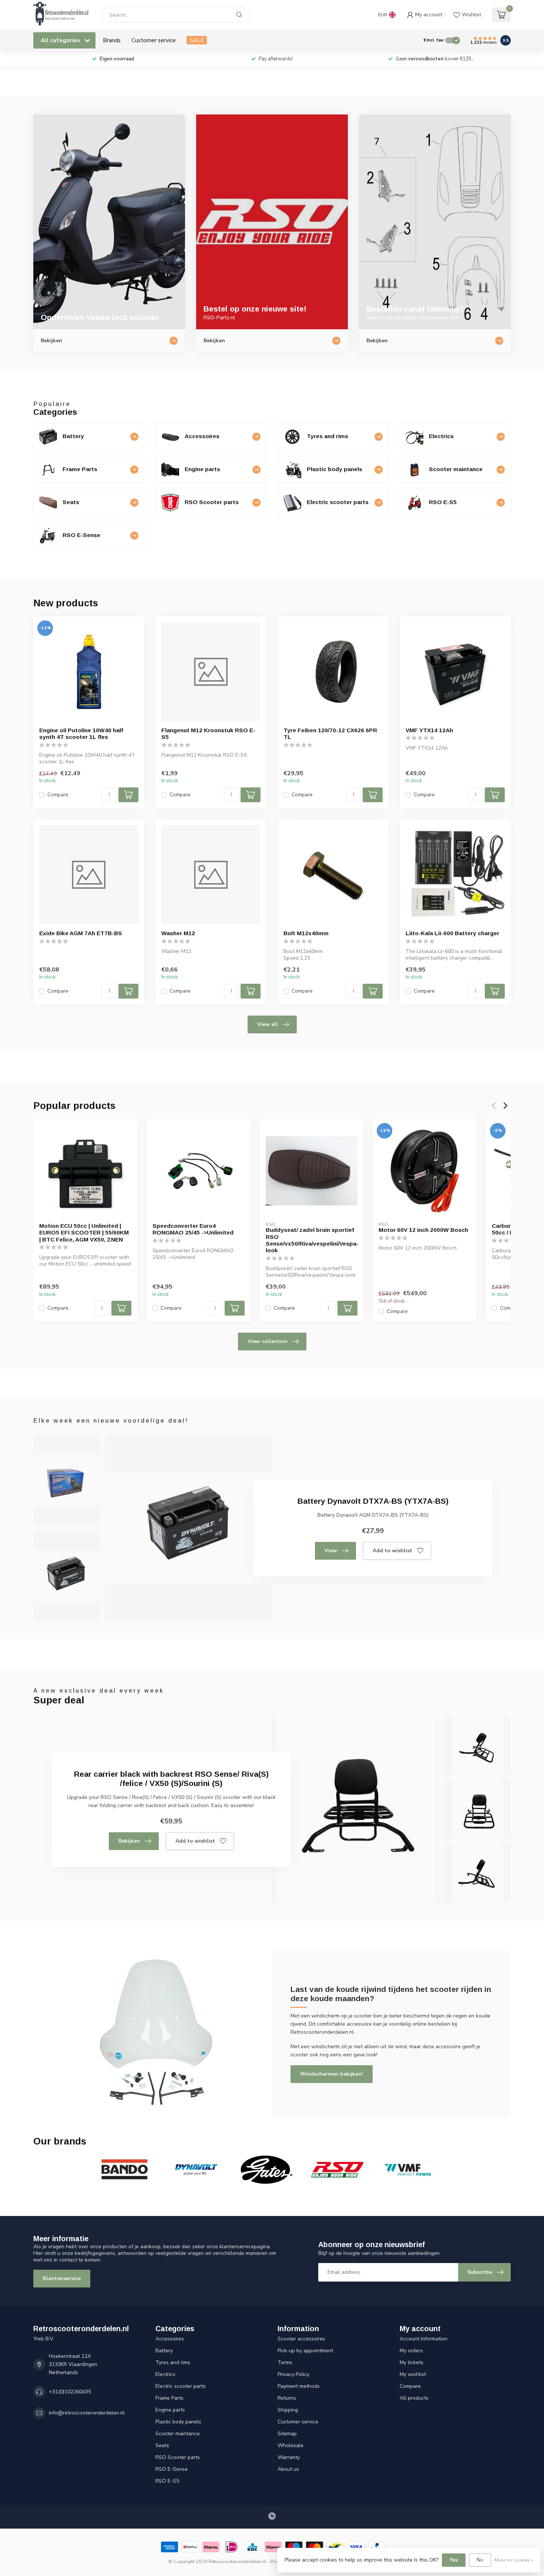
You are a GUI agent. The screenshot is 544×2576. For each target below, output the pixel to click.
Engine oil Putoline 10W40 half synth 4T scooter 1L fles (81, 734)
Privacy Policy (293, 2374)
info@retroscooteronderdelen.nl (87, 2413)
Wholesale (291, 2445)
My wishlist (413, 2374)
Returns (287, 2398)
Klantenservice (62, 2278)
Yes (454, 2560)
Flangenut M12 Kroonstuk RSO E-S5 (208, 734)
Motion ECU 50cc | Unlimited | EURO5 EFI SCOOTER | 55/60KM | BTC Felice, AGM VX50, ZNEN (84, 1233)
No (480, 2560)
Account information (424, 2339)
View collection (268, 1341)
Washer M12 (178, 933)
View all (268, 1024)
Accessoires (170, 2339)
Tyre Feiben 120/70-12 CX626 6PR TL (330, 734)
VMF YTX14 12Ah (429, 730)
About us (288, 2469)
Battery (164, 2351)
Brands (112, 40)
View (331, 1551)
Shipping (288, 2410)
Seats (162, 2445)
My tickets (412, 2362)
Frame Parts (169, 2398)
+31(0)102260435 (70, 2392)
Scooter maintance (178, 2434)
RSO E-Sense (172, 2469)
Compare (58, 795)
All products (414, 2398)
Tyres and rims (173, 2362)
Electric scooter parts (181, 2386)
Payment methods (299, 2386)
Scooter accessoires (301, 2339)
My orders (411, 2351)
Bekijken (129, 1841)
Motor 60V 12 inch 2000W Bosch (423, 1230)
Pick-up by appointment (305, 2351)
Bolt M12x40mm (306, 933)
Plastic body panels (178, 2422)
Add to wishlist (392, 1551)
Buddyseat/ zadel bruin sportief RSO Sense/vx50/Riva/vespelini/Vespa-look (312, 1240)
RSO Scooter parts (178, 2457)
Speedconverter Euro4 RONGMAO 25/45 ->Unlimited (193, 1229)
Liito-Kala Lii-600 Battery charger (452, 933)
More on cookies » (514, 2560)
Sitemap (287, 2434)
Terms (285, 2362)
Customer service (154, 40)
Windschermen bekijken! (332, 2074)
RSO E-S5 (167, 2481)
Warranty (289, 2457)
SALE (197, 40)
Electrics (165, 2374)
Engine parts (170, 2410)
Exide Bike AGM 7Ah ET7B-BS (81, 933)
